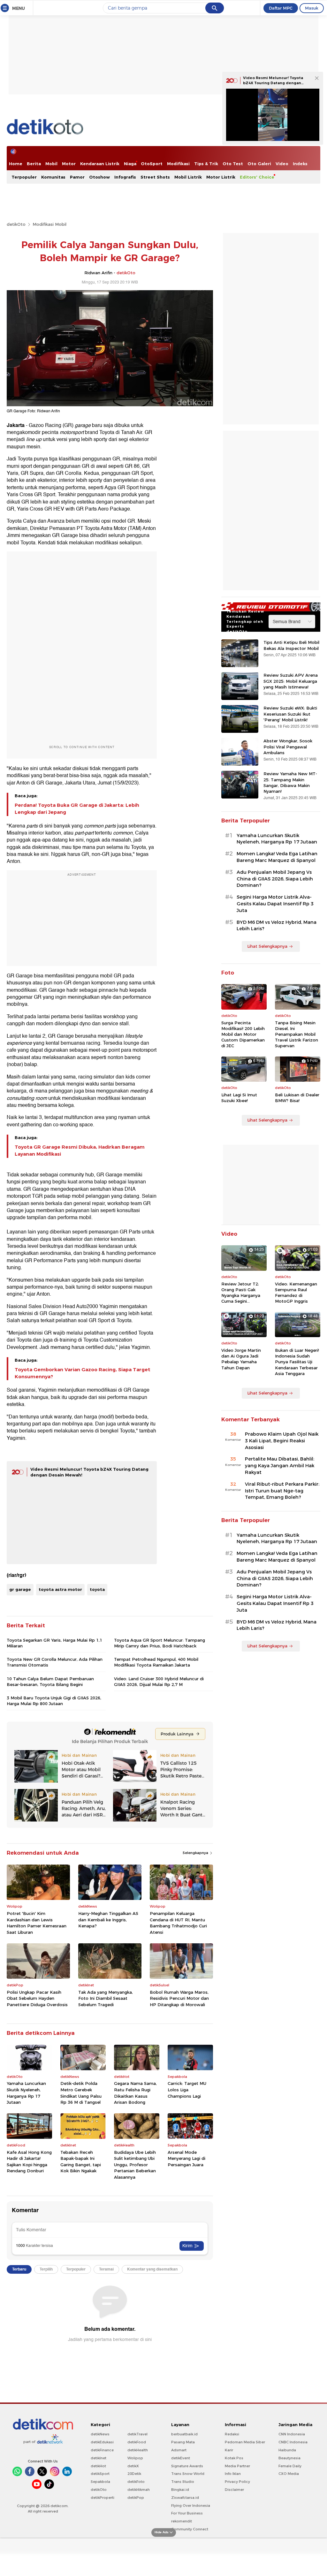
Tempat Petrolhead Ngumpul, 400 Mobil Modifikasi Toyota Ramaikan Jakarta (156, 1662)
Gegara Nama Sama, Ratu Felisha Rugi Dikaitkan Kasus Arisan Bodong (135, 2093)
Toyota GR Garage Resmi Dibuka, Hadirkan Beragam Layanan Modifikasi (80, 1151)
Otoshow (99, 177)
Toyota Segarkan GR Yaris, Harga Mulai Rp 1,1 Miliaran (54, 1643)
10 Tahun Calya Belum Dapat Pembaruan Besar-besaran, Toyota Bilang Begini (50, 1682)
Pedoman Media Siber (245, 2442)
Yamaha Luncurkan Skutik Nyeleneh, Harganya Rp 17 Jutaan (26, 2093)
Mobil (51, 164)
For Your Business (187, 2513)
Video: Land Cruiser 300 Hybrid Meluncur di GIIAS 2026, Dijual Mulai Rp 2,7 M (159, 1682)
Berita (34, 164)
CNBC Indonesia (293, 2442)
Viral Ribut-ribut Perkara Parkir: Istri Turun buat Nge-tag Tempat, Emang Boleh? (282, 1491)
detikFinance (102, 2450)
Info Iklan (233, 2474)
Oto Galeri (259, 164)
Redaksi (232, 2434)
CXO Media (289, 2474)
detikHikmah (139, 2490)
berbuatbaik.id (184, 2434)
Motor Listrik (221, 177)
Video (282, 164)
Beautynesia (289, 2458)
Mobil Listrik (188, 177)
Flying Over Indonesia (191, 2506)
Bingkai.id (180, 2490)
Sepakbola (100, 2482)
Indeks (300, 164)
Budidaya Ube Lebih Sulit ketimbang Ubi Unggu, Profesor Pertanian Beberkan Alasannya (135, 2165)
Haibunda (287, 2450)
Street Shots (155, 177)
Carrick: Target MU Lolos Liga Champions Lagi (187, 2090)
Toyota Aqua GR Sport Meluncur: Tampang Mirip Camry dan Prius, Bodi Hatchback (160, 1643)
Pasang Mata (183, 2442)
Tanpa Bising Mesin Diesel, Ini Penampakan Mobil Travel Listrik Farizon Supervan (297, 1034)
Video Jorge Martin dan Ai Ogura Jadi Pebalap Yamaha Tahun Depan (241, 1359)
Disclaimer (234, 2490)
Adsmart (179, 2450)
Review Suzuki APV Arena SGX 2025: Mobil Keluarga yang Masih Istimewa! (291, 681)
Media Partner (237, 2466)
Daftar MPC (281, 8)
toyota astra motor (60, 1589)
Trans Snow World (188, 2474)
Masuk (312, 8)
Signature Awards (187, 2466)
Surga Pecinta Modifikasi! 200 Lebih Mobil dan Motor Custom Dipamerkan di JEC (243, 1034)
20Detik (134, 2474)
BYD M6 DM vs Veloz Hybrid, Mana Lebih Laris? (277, 926)
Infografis (125, 177)
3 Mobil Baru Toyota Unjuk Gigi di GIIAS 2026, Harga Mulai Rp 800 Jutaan (54, 1701)
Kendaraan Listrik (100, 164)
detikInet (99, 2458)
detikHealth (138, 2450)
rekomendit (182, 2521)
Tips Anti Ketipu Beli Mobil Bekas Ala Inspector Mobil (291, 645)
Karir (229, 2450)
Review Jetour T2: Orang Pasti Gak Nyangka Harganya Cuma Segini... (241, 1293)
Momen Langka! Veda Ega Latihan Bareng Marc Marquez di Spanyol (277, 857)
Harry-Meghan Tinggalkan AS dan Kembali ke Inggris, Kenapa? (108, 1920)
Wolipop (135, 2458)
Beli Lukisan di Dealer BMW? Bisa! (297, 1098)
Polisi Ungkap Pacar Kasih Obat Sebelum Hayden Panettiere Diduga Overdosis (37, 1998)
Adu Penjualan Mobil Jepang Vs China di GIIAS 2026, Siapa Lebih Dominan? (275, 879)
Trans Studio (183, 2482)
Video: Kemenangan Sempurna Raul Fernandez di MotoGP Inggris (296, 1293)
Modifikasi (178, 164)
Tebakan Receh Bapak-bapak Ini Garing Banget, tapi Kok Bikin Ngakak (81, 2162)
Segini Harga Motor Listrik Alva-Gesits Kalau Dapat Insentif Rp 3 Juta (275, 904)
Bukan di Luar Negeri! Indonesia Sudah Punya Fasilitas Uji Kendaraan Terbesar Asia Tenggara (297, 1362)
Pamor (77, 177)
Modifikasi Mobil (49, 224)
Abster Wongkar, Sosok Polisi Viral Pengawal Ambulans (288, 747)
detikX (133, 2466)
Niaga (130, 164)
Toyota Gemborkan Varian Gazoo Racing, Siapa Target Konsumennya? (83, 1373)
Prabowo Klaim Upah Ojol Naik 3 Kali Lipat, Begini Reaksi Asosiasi (282, 1441)
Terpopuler (24, 177)
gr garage (20, 1589)
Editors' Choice (257, 177)
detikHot (98, 2466)
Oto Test (233, 164)
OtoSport (152, 164)
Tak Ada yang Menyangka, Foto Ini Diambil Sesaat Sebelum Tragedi (106, 1998)
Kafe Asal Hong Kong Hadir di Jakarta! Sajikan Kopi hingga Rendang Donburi (29, 2162)
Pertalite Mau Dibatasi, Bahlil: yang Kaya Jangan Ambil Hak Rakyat (280, 1466)
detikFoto (136, 2482)
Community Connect (190, 2529)
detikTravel (137, 2434)
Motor (69, 164)
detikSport (100, 2474)
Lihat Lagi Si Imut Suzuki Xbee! (239, 1098)
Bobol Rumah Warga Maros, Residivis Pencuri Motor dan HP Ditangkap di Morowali (179, 1998)
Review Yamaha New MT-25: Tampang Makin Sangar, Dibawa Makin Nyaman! (290, 782)
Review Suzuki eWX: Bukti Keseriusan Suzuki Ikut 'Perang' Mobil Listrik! (290, 714)
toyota (97, 1589)
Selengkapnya (196, 1853)
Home (16, 164)
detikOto (16, 224)
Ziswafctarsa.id (185, 2498)
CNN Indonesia (292, 2434)
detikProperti (103, 2498)
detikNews (100, 2434)
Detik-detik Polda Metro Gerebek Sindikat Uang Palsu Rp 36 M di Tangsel (81, 2093)
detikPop (136, 2498)
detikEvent (181, 2458)
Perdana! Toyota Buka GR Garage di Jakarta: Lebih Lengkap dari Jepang (77, 809)
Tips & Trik (206, 164)
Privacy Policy (237, 2482)
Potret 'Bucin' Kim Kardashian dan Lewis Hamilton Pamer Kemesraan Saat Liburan (37, 1923)
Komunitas (53, 177)
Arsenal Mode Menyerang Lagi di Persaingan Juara (186, 2158)
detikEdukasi (102, 2442)
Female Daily (290, 2466)
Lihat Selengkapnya (267, 946)
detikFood (137, 2442)
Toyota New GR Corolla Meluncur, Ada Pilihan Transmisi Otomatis (55, 1662)
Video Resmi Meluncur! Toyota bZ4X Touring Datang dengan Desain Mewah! (273, 83)
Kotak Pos (234, 2458)
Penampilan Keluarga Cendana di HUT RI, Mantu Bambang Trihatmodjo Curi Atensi (178, 1923)
